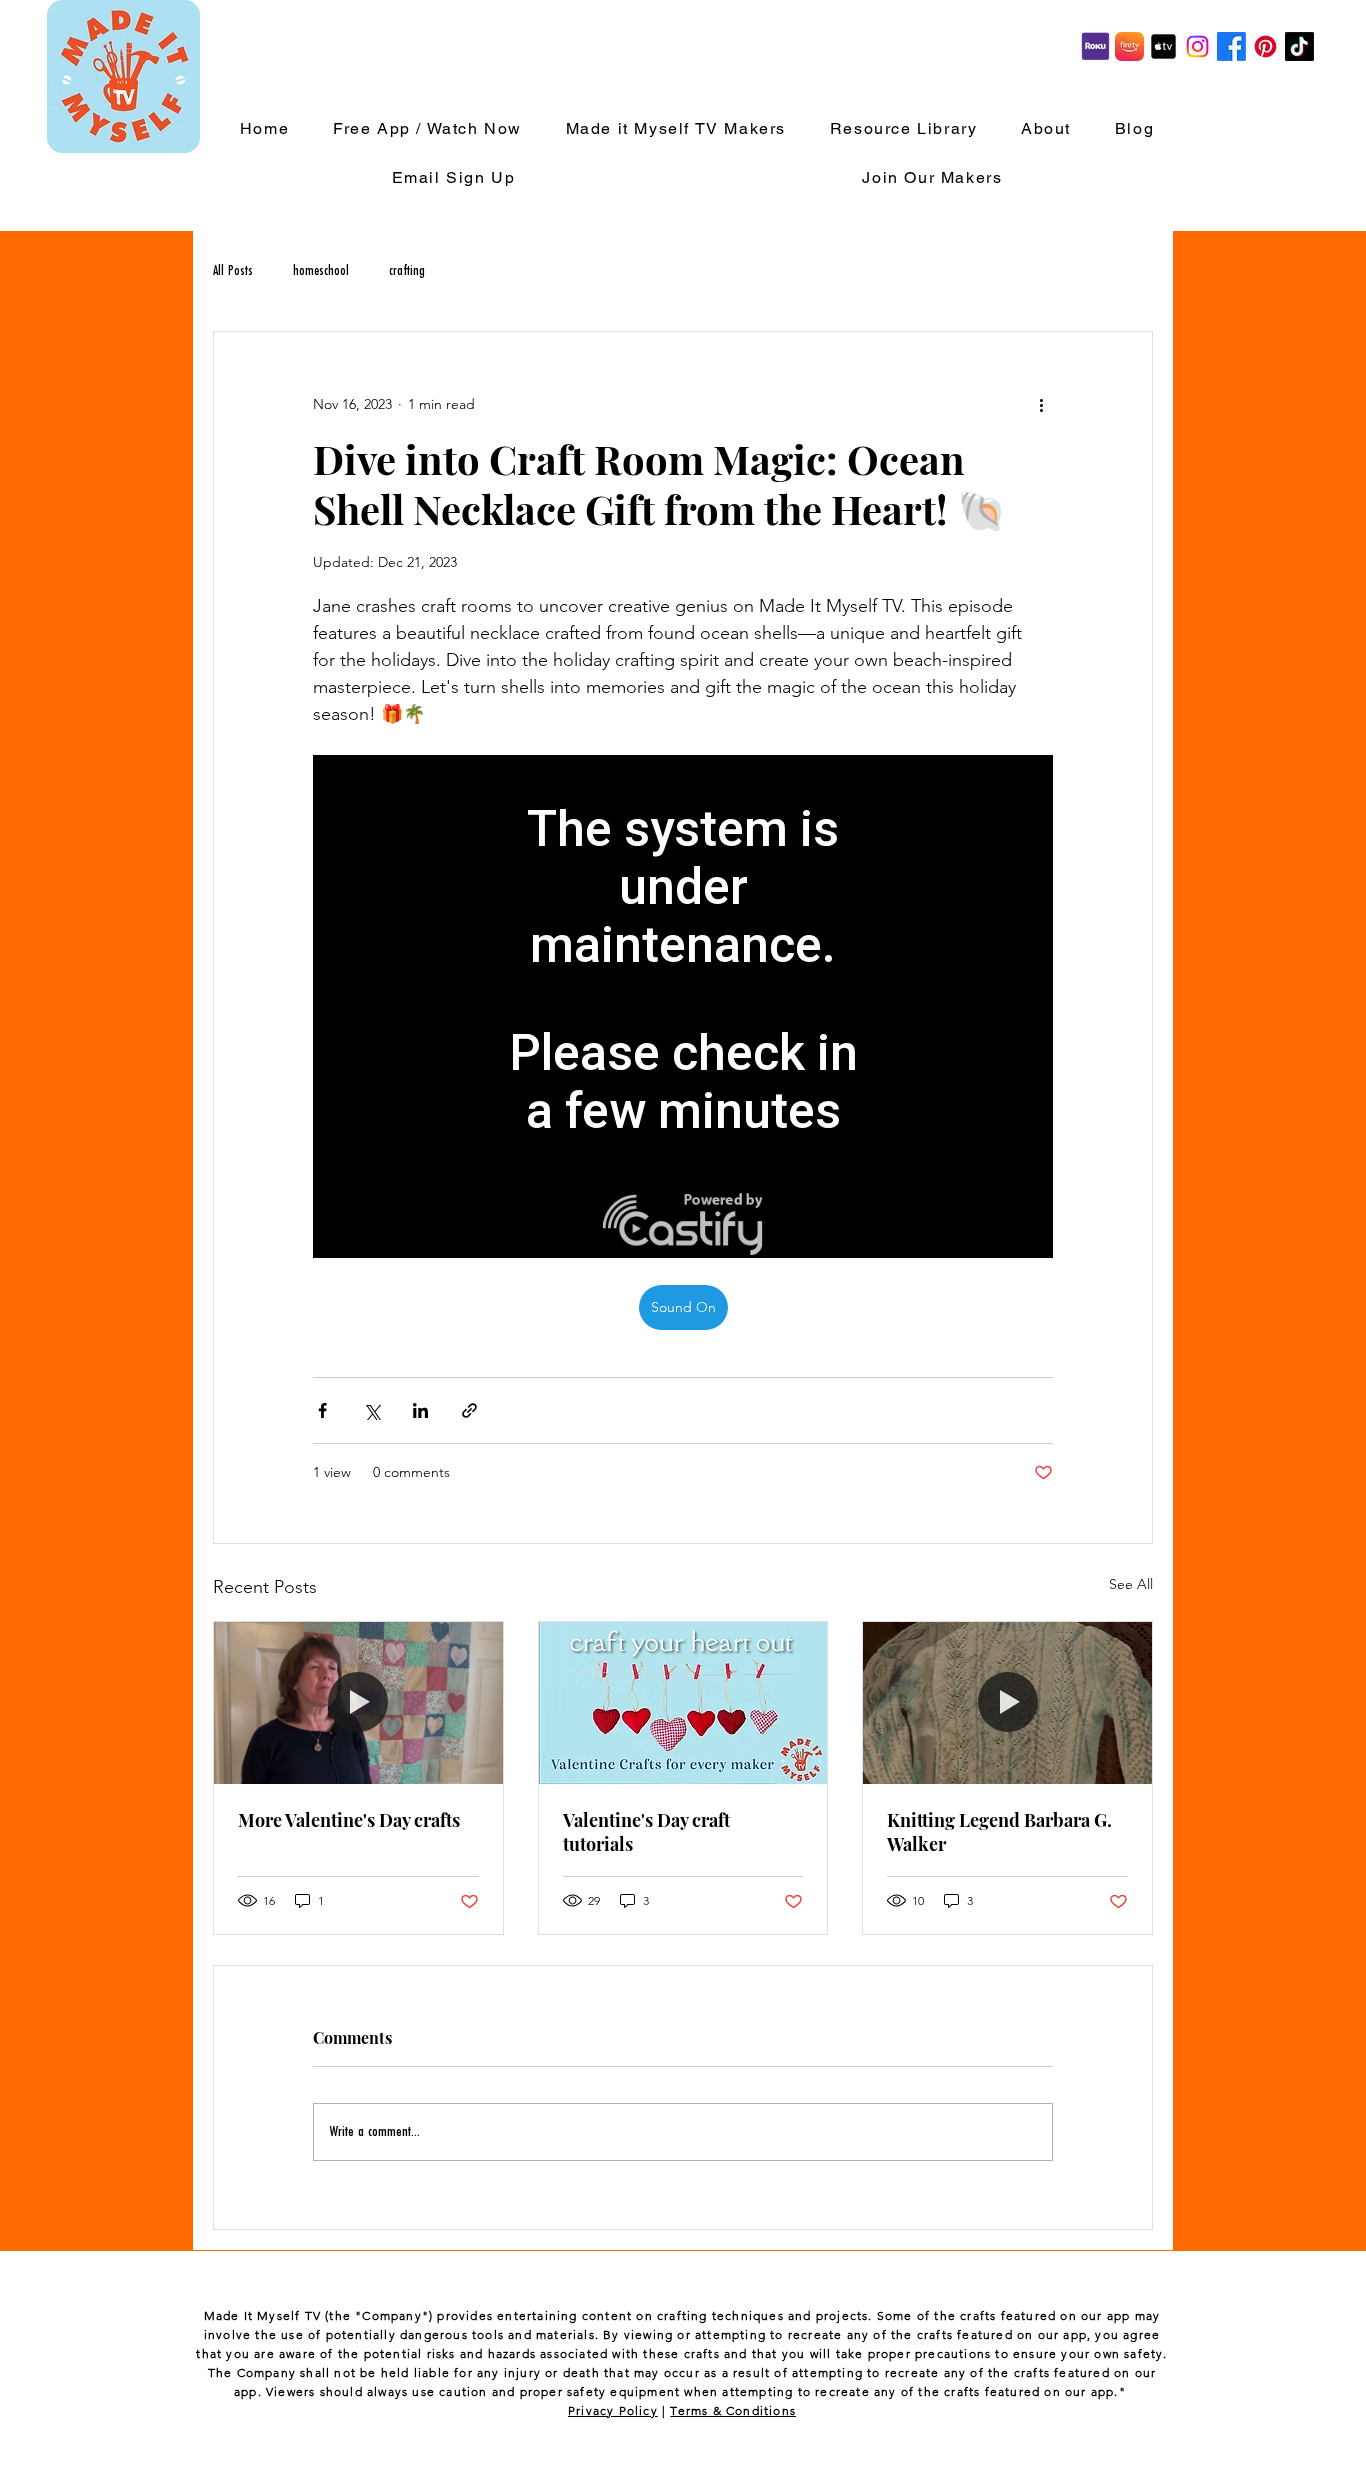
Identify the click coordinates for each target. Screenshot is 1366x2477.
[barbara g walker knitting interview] (1007, 1703)
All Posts (233, 271)
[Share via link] (469, 1410)
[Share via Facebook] (322, 1410)
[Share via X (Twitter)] (371, 1410)
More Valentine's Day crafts (349, 1820)
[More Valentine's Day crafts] (358, 1703)
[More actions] (1041, 404)
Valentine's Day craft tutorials (646, 1832)
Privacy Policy (613, 2410)
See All (1131, 1584)
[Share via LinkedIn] (420, 1410)
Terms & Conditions (733, 2410)
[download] (1163, 46)
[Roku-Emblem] (1095, 46)
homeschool (321, 271)
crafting (407, 271)
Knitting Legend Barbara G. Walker (999, 1832)
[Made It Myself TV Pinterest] (1265, 46)
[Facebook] (1231, 46)
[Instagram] (1197, 46)
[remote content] (683, 1006)
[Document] (1129, 46)
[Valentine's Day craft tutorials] (683, 1703)
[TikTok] (1299, 46)
